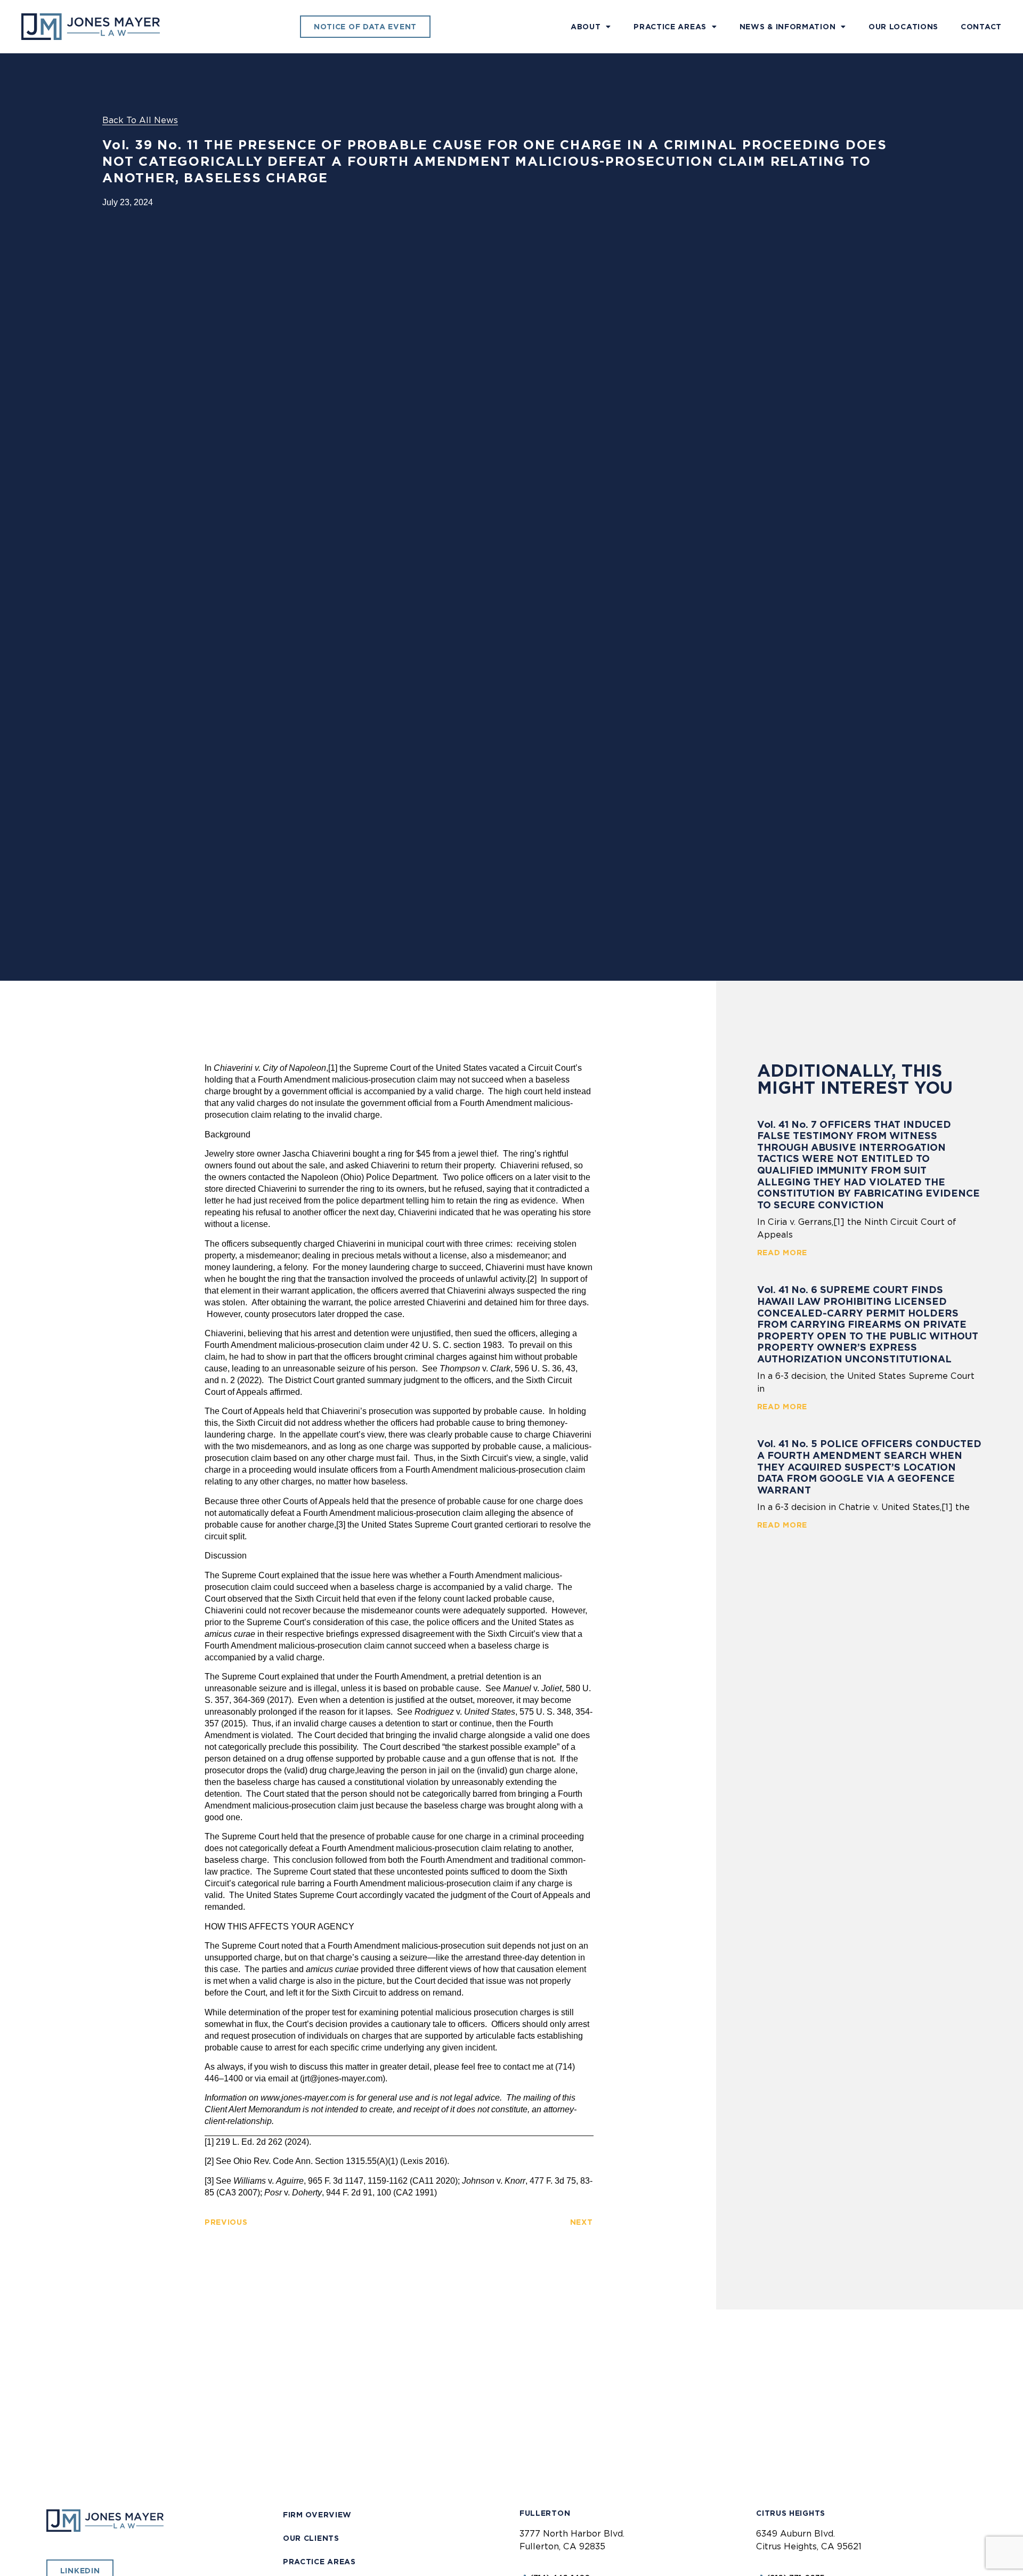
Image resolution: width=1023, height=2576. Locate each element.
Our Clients (311, 2538)
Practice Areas (670, 27)
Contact (981, 27)
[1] (333, 1068)
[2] (532, 1279)
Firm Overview (317, 2515)
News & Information (788, 27)
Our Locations (903, 27)
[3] (341, 1525)
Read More (782, 1253)
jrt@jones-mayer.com (343, 2078)
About (586, 27)
